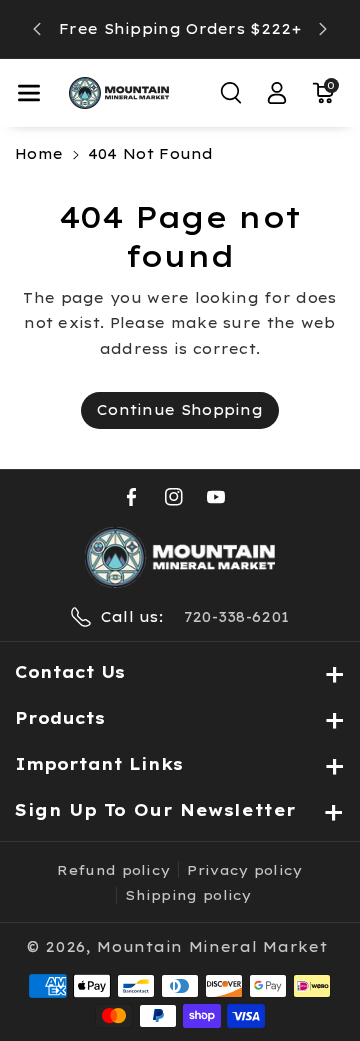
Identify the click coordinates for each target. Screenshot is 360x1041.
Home (39, 154)
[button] (29, 93)
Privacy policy (244, 870)
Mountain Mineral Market (212, 947)
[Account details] (277, 93)
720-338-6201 (237, 617)
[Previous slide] (37, 29)
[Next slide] (323, 29)
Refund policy (113, 870)
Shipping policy (188, 895)
